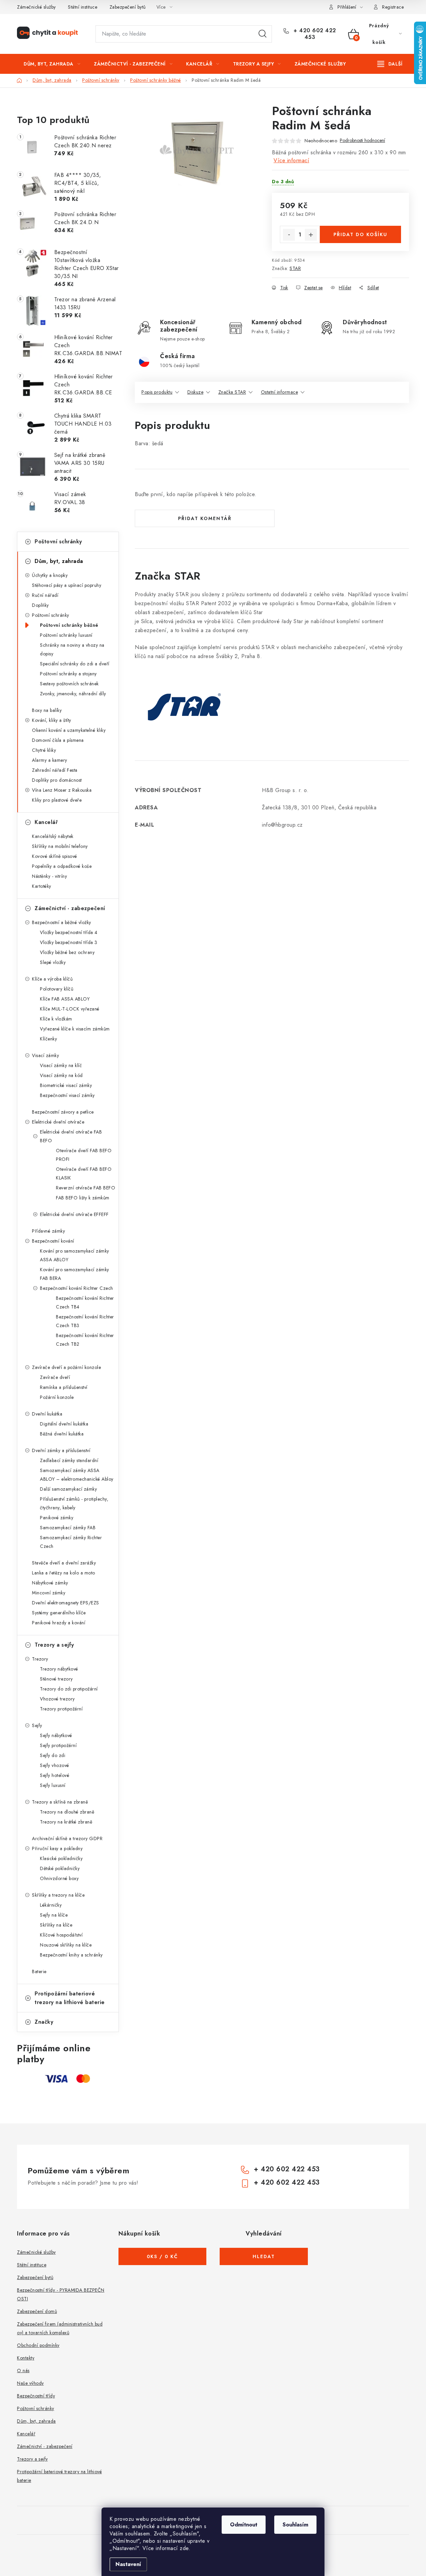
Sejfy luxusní (53, 1785)
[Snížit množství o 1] (289, 235)
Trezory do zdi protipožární (69, 1689)
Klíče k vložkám (56, 1019)
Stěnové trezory (56, 1679)
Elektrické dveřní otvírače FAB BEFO (71, 1136)
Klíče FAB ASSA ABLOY (65, 999)
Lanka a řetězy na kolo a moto (64, 1573)
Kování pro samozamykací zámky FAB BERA (75, 1274)
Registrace (393, 7)
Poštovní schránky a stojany (68, 674)
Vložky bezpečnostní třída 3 (69, 942)
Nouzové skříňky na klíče (66, 1945)
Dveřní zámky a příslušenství (61, 1450)
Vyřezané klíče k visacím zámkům (75, 1029)
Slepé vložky (53, 962)
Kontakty (26, 2358)
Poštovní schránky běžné (69, 625)
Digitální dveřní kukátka (64, 1424)
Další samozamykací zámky (68, 1489)
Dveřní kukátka (47, 1414)
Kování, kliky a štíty (52, 720)
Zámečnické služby (36, 7)
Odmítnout (244, 2525)
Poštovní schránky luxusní (66, 635)
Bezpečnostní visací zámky (67, 1095)
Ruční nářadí (45, 595)
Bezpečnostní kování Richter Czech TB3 (85, 1321)
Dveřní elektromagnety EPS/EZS (66, 1603)
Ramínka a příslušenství (64, 1387)
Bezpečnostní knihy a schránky (71, 1955)
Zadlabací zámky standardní (69, 1460)
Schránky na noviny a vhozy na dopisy (72, 649)
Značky (44, 2022)
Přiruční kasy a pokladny (57, 1848)
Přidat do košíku (360, 234)
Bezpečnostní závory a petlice (63, 1112)
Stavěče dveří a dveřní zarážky (64, 1563)
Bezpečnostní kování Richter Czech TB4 (85, 1302)
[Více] (390, 64)
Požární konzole (57, 1397)
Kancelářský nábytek (53, 836)
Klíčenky (48, 1039)
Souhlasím (295, 2525)
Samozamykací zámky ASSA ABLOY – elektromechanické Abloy (77, 1475)
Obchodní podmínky (38, 2345)
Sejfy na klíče (54, 1915)
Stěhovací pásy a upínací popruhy (67, 585)
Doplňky (40, 605)
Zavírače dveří (55, 1377)
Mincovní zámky (49, 1593)
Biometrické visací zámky (66, 1085)
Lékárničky (51, 1905)
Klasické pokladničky (61, 1858)
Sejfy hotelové (55, 1775)
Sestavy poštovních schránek (69, 684)
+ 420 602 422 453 (314, 34)
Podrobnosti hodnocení (362, 140)
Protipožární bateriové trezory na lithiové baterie (70, 1998)
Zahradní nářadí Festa (55, 770)
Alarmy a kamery (50, 760)
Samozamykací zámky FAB (68, 1528)
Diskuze (196, 392)
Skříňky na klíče (56, 1925)
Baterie (39, 1971)
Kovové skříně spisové (55, 856)
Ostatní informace (280, 392)
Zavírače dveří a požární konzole (66, 1367)
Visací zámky (45, 1055)
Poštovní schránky (58, 542)
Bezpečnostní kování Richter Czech (77, 1288)
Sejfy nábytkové (56, 1735)
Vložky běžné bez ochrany (67, 952)
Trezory (40, 1659)
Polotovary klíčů (57, 989)
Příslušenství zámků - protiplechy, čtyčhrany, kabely (74, 1503)
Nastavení (128, 2564)
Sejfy (37, 1725)
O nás (23, 2371)
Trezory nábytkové (59, 1669)
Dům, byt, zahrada (59, 561)
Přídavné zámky (48, 1231)
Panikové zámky (57, 1518)
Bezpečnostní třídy (36, 2396)
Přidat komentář (205, 518)
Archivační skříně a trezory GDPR (67, 1838)
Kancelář (46, 822)
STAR (295, 268)
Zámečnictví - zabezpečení (70, 908)
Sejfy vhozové (55, 1765)
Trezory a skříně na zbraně (60, 1802)
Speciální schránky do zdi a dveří (75, 664)
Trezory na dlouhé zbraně (67, 1812)
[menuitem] (52, 64)
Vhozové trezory (57, 1699)
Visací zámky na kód (61, 1075)
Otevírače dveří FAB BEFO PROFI (84, 1155)
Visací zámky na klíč (61, 1065)
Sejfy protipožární (58, 1745)
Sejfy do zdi (53, 1755)
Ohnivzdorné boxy (59, 1878)
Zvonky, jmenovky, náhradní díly (73, 694)
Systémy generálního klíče (59, 1613)
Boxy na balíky (47, 710)
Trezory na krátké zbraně (66, 1822)
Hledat (263, 34)
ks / (162, 2256)
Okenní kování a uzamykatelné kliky (69, 730)
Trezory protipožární (61, 1709)
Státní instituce (83, 7)
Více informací (291, 160)
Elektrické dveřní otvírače (58, 1122)
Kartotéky (42, 886)
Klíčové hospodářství (61, 1935)
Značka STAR (232, 392)
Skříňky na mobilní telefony (60, 846)
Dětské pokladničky (60, 1868)
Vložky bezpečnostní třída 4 (69, 932)
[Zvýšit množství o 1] (311, 235)
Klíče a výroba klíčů (52, 979)
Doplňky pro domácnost (57, 780)
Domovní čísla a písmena (58, 740)
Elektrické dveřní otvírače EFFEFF (74, 1214)
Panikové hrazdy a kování (59, 1623)
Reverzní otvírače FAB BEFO (86, 1188)
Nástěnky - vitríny (49, 876)
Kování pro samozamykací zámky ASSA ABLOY (75, 1255)
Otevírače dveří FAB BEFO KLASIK (84, 1173)
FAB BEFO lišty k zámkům (83, 1198)
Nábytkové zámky (50, 1583)
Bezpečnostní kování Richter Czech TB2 (85, 1340)
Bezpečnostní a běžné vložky (62, 922)
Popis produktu (157, 392)
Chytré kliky (44, 750)
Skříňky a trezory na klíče (58, 1895)
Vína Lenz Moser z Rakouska (62, 790)
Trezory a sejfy (54, 1645)
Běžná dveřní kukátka (62, 1434)
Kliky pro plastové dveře (57, 800)
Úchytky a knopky (50, 575)
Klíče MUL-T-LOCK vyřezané (70, 1009)
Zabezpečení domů (37, 2311)
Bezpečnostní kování (53, 1241)
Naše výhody (30, 2383)
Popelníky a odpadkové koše (62, 866)
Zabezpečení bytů (128, 7)
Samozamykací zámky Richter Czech (71, 1542)
